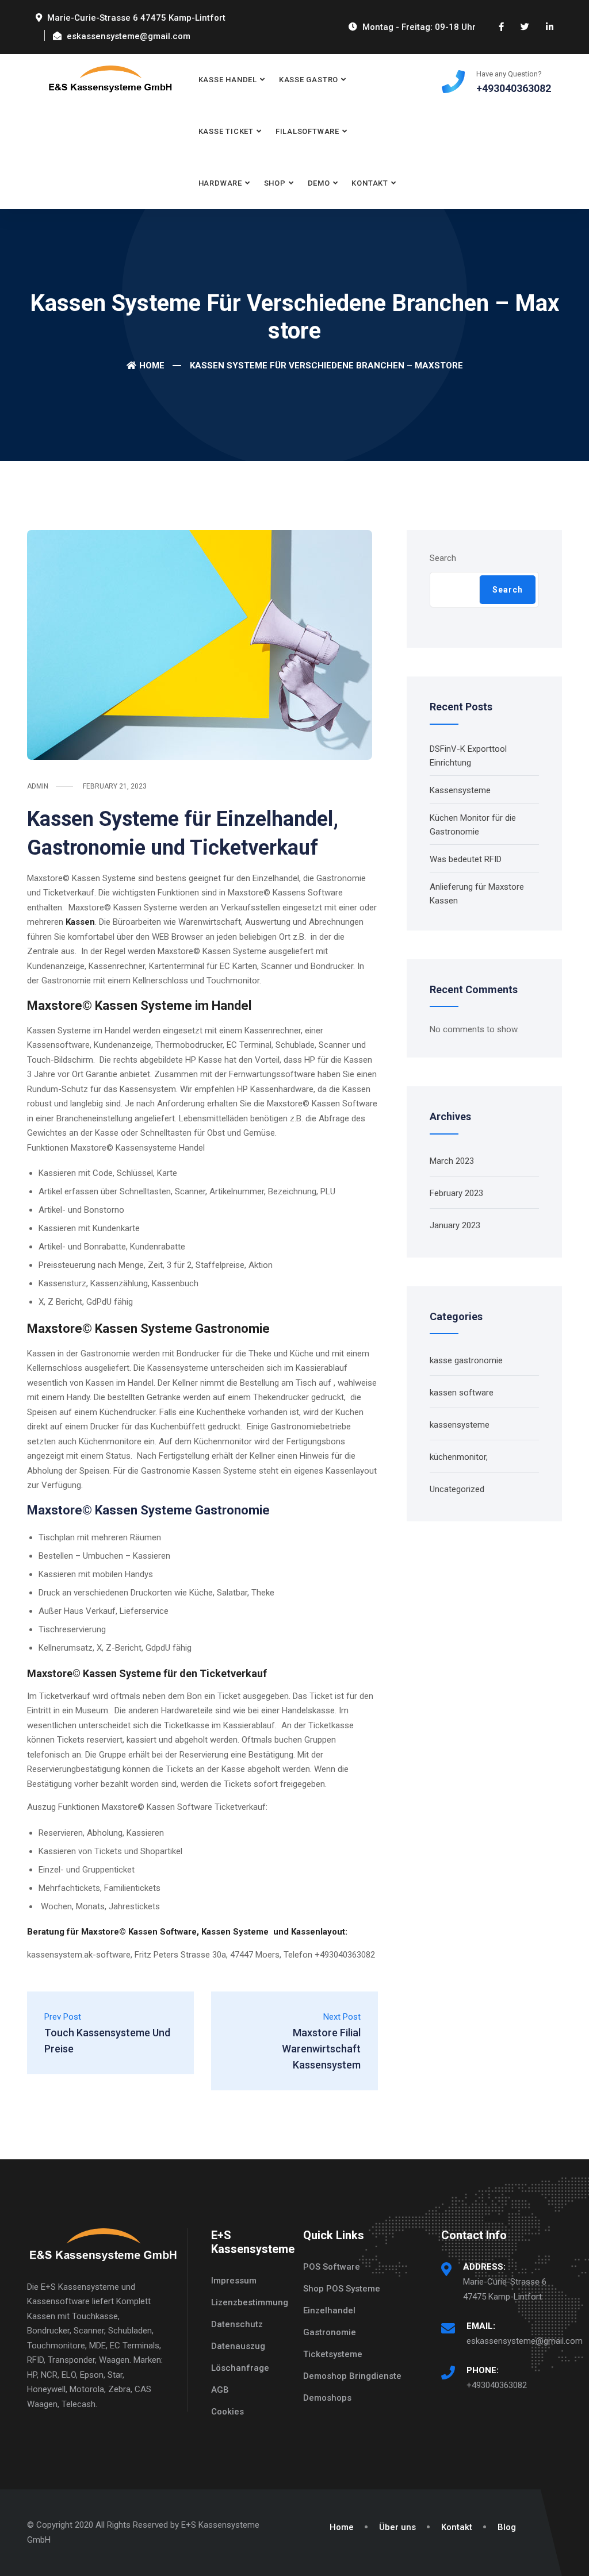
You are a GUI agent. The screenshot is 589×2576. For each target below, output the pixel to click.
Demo (319, 183)
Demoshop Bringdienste (352, 2376)
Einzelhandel (329, 2310)
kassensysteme (460, 1425)
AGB (220, 2390)
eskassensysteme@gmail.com (525, 2341)
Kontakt (370, 183)
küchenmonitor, (459, 1457)
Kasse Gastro (309, 80)
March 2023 (452, 1161)
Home (152, 366)
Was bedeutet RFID (466, 859)
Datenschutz (237, 2324)
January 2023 (455, 1225)
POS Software (332, 2267)
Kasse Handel (228, 80)
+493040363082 (497, 2385)
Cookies (227, 2412)
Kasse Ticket (226, 131)
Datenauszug (238, 2346)
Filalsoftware (307, 131)
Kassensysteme (460, 790)
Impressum (234, 2281)
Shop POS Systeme (342, 2289)
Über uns (397, 2527)
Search (443, 558)
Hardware (220, 183)
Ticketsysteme (333, 2354)
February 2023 (456, 1193)
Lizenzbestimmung (250, 2302)
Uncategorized (457, 1489)
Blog (507, 2527)
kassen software (462, 1393)
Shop (275, 183)
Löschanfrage (240, 2368)
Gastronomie (330, 2332)
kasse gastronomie (466, 1360)
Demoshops (327, 2398)
